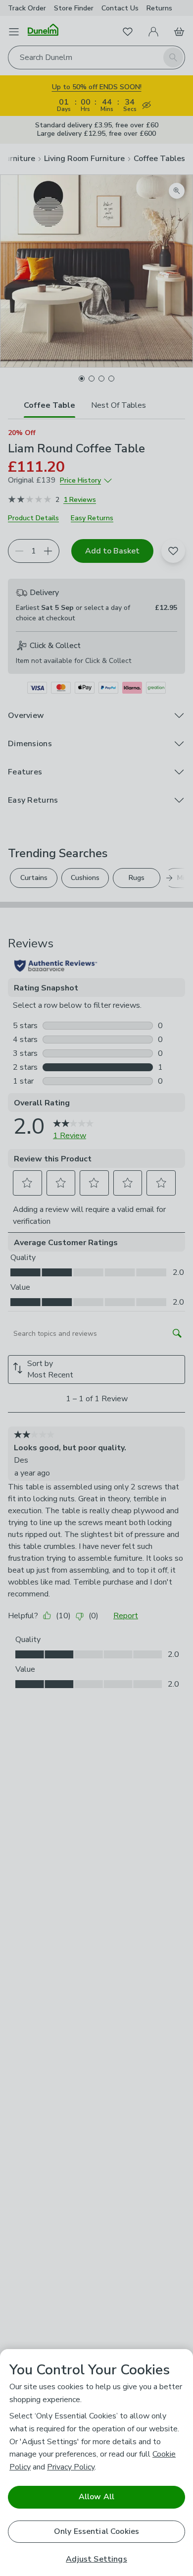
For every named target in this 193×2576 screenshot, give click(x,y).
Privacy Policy (71, 2467)
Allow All (96, 2497)
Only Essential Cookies (97, 2531)
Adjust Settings (96, 2559)
